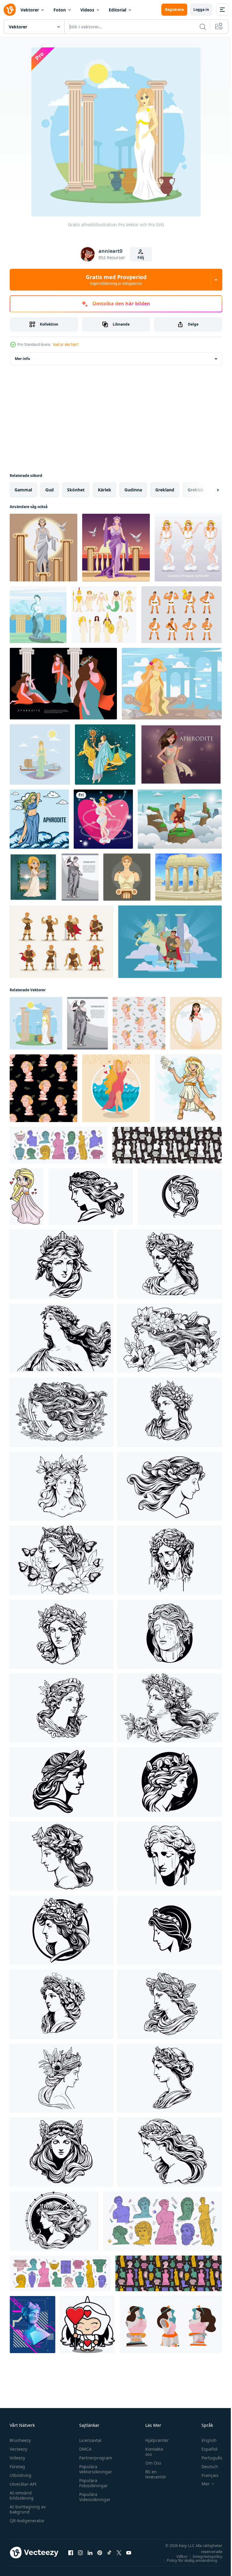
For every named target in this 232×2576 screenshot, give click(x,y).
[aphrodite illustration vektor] (39, 819)
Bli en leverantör (153, 2474)
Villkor (177, 2556)
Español (205, 2449)
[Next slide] (208, 490)
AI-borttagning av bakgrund (28, 2509)
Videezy (17, 2458)
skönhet (76, 490)
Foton (60, 10)
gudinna (133, 490)
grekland (165, 490)
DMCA (84, 2449)
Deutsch (205, 2467)
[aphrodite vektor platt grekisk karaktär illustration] (63, 684)
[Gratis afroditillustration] (36, 1023)
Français (205, 2475)
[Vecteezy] (10, 10)
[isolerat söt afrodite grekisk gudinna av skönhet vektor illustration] (116, 1088)
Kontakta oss (151, 2452)
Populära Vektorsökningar (94, 2469)
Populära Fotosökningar (92, 2483)
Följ (141, 257)
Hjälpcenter (154, 2440)
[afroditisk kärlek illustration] (103, 819)
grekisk (196, 490)
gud (50, 490)
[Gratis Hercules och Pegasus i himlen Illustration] (170, 942)
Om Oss (150, 2463)
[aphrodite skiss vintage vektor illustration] (80, 877)
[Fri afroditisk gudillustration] (40, 754)
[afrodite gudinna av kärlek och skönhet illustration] (27, 1196)
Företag (17, 2467)
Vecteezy (18, 2449)
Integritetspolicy (203, 2556)
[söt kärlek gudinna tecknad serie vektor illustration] (87, 2325)
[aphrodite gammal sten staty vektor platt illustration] (171, 2325)
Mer (201, 2484)
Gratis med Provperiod (116, 280)
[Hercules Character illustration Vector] (180, 819)
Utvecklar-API (23, 2484)
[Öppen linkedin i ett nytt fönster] (90, 2552)
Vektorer (30, 10)
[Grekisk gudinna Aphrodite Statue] (38, 615)
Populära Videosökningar (93, 2497)
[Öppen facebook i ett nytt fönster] (71, 2552)
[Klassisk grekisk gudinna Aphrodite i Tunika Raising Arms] (116, 548)
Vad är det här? (66, 344)
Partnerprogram (94, 2458)
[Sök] (203, 27)
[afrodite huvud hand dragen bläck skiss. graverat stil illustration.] (91, 1196)
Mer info (22, 359)
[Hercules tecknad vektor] (182, 615)
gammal (23, 490)
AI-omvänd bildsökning (22, 2495)
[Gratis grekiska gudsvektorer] (104, 615)
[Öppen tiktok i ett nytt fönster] (109, 2552)
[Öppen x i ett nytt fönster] (119, 2552)
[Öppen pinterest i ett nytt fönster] (100, 2552)
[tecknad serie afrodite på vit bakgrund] (188, 1088)
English (205, 2440)
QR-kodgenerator (27, 2521)
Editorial (118, 10)
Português (207, 2458)
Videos (87, 10)
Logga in (201, 10)
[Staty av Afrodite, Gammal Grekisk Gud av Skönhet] (127, 877)
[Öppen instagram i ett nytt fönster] (80, 2552)
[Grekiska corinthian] (188, 877)
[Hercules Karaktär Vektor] (61, 942)
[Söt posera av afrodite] (188, 548)
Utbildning (21, 2475)
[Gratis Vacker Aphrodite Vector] (181, 754)
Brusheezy (20, 2440)
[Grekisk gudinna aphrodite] (172, 684)
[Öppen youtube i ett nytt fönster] (129, 2552)
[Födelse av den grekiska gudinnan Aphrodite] (43, 548)
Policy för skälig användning (187, 2560)
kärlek (105, 490)
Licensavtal (89, 2440)
